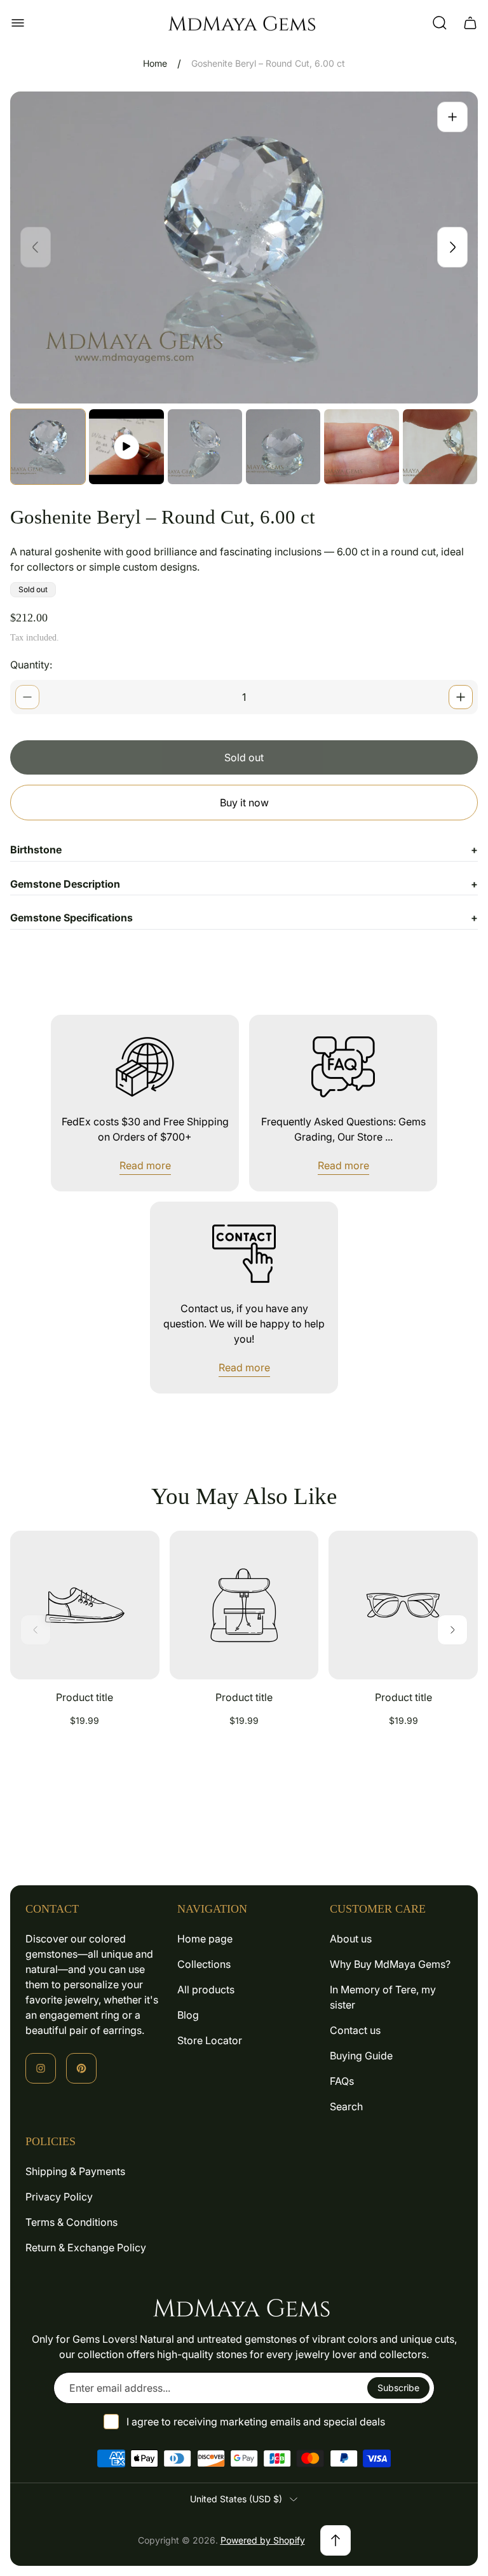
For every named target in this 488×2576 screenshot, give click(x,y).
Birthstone (244, 850)
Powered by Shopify (263, 2540)
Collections (204, 1964)
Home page (205, 1939)
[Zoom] (452, 117)
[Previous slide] (36, 247)
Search (346, 2106)
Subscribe (398, 2388)
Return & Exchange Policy (86, 2247)
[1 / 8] (48, 446)
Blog (188, 2015)
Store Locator (210, 2040)
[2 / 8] (126, 446)
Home (155, 63)
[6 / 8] (440, 446)
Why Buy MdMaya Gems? (390, 1964)
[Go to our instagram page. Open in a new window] (41, 2068)
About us (351, 1939)
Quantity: (31, 665)
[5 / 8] (361, 446)
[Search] (440, 23)
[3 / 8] (205, 446)
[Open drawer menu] (18, 23)
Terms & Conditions (71, 2222)
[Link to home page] (244, 2307)
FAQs (342, 2081)
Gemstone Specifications (244, 918)
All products (206, 1990)
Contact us (355, 2030)
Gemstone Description (244, 884)
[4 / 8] (283, 446)
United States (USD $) (236, 2499)
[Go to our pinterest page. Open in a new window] (81, 2068)
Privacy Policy (59, 2197)
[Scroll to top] (335, 2540)
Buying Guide (361, 2056)
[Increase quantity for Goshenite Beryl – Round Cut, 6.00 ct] (461, 697)
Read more (145, 1165)
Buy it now (244, 803)
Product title (85, 1697)
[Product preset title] (85, 1605)
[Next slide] (452, 247)
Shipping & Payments (75, 2171)
